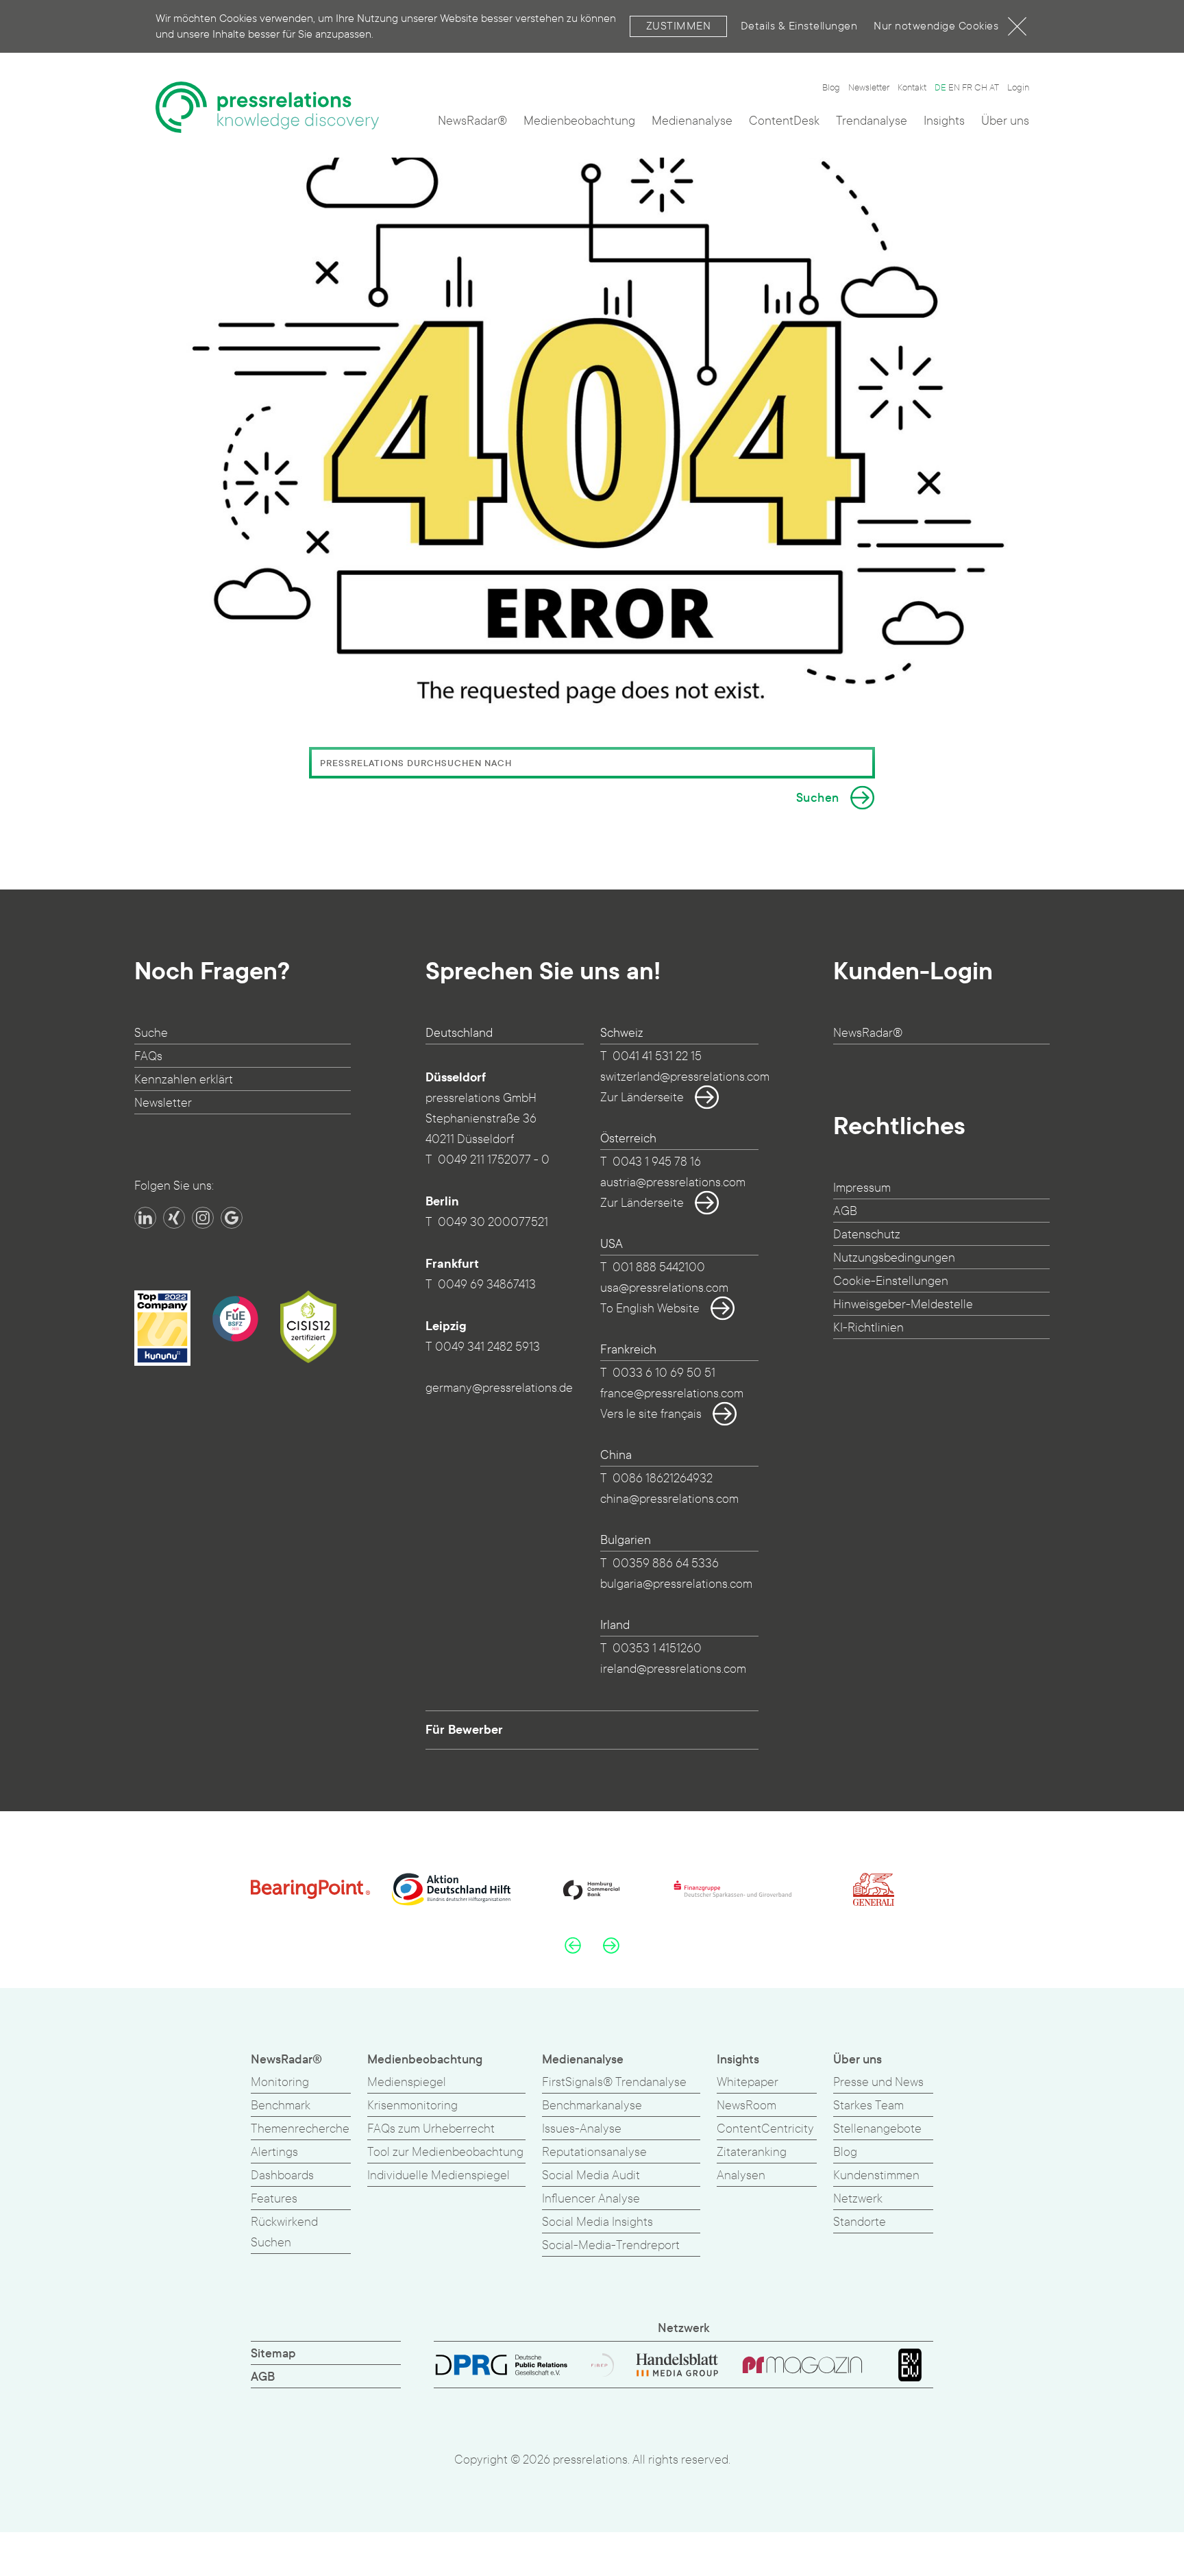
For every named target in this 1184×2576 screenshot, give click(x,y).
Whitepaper (748, 2082)
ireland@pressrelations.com (673, 1669)
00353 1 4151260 (657, 1648)
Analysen (741, 2175)
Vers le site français (651, 1414)
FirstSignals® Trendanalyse (614, 2082)
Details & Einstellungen (799, 26)
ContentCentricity (765, 2129)
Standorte (860, 2222)
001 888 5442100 (659, 1267)
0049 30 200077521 (493, 1222)
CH (981, 88)
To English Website (650, 1309)
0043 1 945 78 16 (657, 1162)
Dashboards (282, 2175)
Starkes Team (868, 2106)
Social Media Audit (591, 2175)
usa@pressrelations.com (664, 1288)
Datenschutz (867, 1235)
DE (940, 88)
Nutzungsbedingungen (894, 1258)
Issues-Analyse (582, 2129)
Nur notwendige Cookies (936, 26)
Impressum (862, 1188)
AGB (845, 1211)
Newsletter (869, 88)
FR (967, 88)
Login (1018, 88)
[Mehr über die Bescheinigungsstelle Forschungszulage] (235, 1318)
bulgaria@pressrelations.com (676, 1584)
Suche (151, 1033)
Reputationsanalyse (594, 2152)
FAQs (148, 1056)
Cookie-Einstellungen (891, 1281)
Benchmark (281, 2106)
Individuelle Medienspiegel (439, 2175)
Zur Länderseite (642, 1097)
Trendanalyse (872, 121)
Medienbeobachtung (579, 121)
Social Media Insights (597, 2222)
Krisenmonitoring (412, 2106)
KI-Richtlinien (868, 1328)
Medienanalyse (692, 121)
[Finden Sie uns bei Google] (232, 1218)
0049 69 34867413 (487, 1285)
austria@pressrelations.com (673, 1182)
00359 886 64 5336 (666, 1563)
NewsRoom (747, 2106)
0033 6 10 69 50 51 (664, 1373)
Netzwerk (858, 2199)
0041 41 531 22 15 (657, 1056)
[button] (573, 1945)
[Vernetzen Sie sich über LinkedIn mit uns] (145, 1218)
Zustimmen (679, 26)
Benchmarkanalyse (592, 2106)
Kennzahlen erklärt (184, 1080)
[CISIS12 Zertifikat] (308, 1327)
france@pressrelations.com (672, 1394)
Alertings (274, 2152)
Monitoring (280, 2082)
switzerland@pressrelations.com (685, 1077)
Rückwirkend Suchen (284, 2232)
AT (994, 88)
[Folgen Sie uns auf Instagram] (203, 1218)
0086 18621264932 (663, 1479)
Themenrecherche (300, 2129)
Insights (944, 121)
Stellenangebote (877, 2129)
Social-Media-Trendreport (611, 2245)
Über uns (1005, 121)
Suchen (818, 798)
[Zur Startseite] (267, 107)
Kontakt (912, 88)
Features (274, 2199)
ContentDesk (784, 121)
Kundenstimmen (876, 2175)
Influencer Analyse (591, 2199)
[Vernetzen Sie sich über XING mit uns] (174, 1218)
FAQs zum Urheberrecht (431, 2129)
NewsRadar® (472, 121)
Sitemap (273, 2354)
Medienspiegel (407, 2082)
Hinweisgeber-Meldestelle (903, 1304)
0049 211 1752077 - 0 (494, 1160)
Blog (831, 88)
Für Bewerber (464, 1730)
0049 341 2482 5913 (488, 1347)
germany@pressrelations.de (499, 1388)
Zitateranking (752, 2152)
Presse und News (878, 2082)
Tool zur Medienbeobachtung (445, 2152)
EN (954, 88)
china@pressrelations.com (669, 1499)
